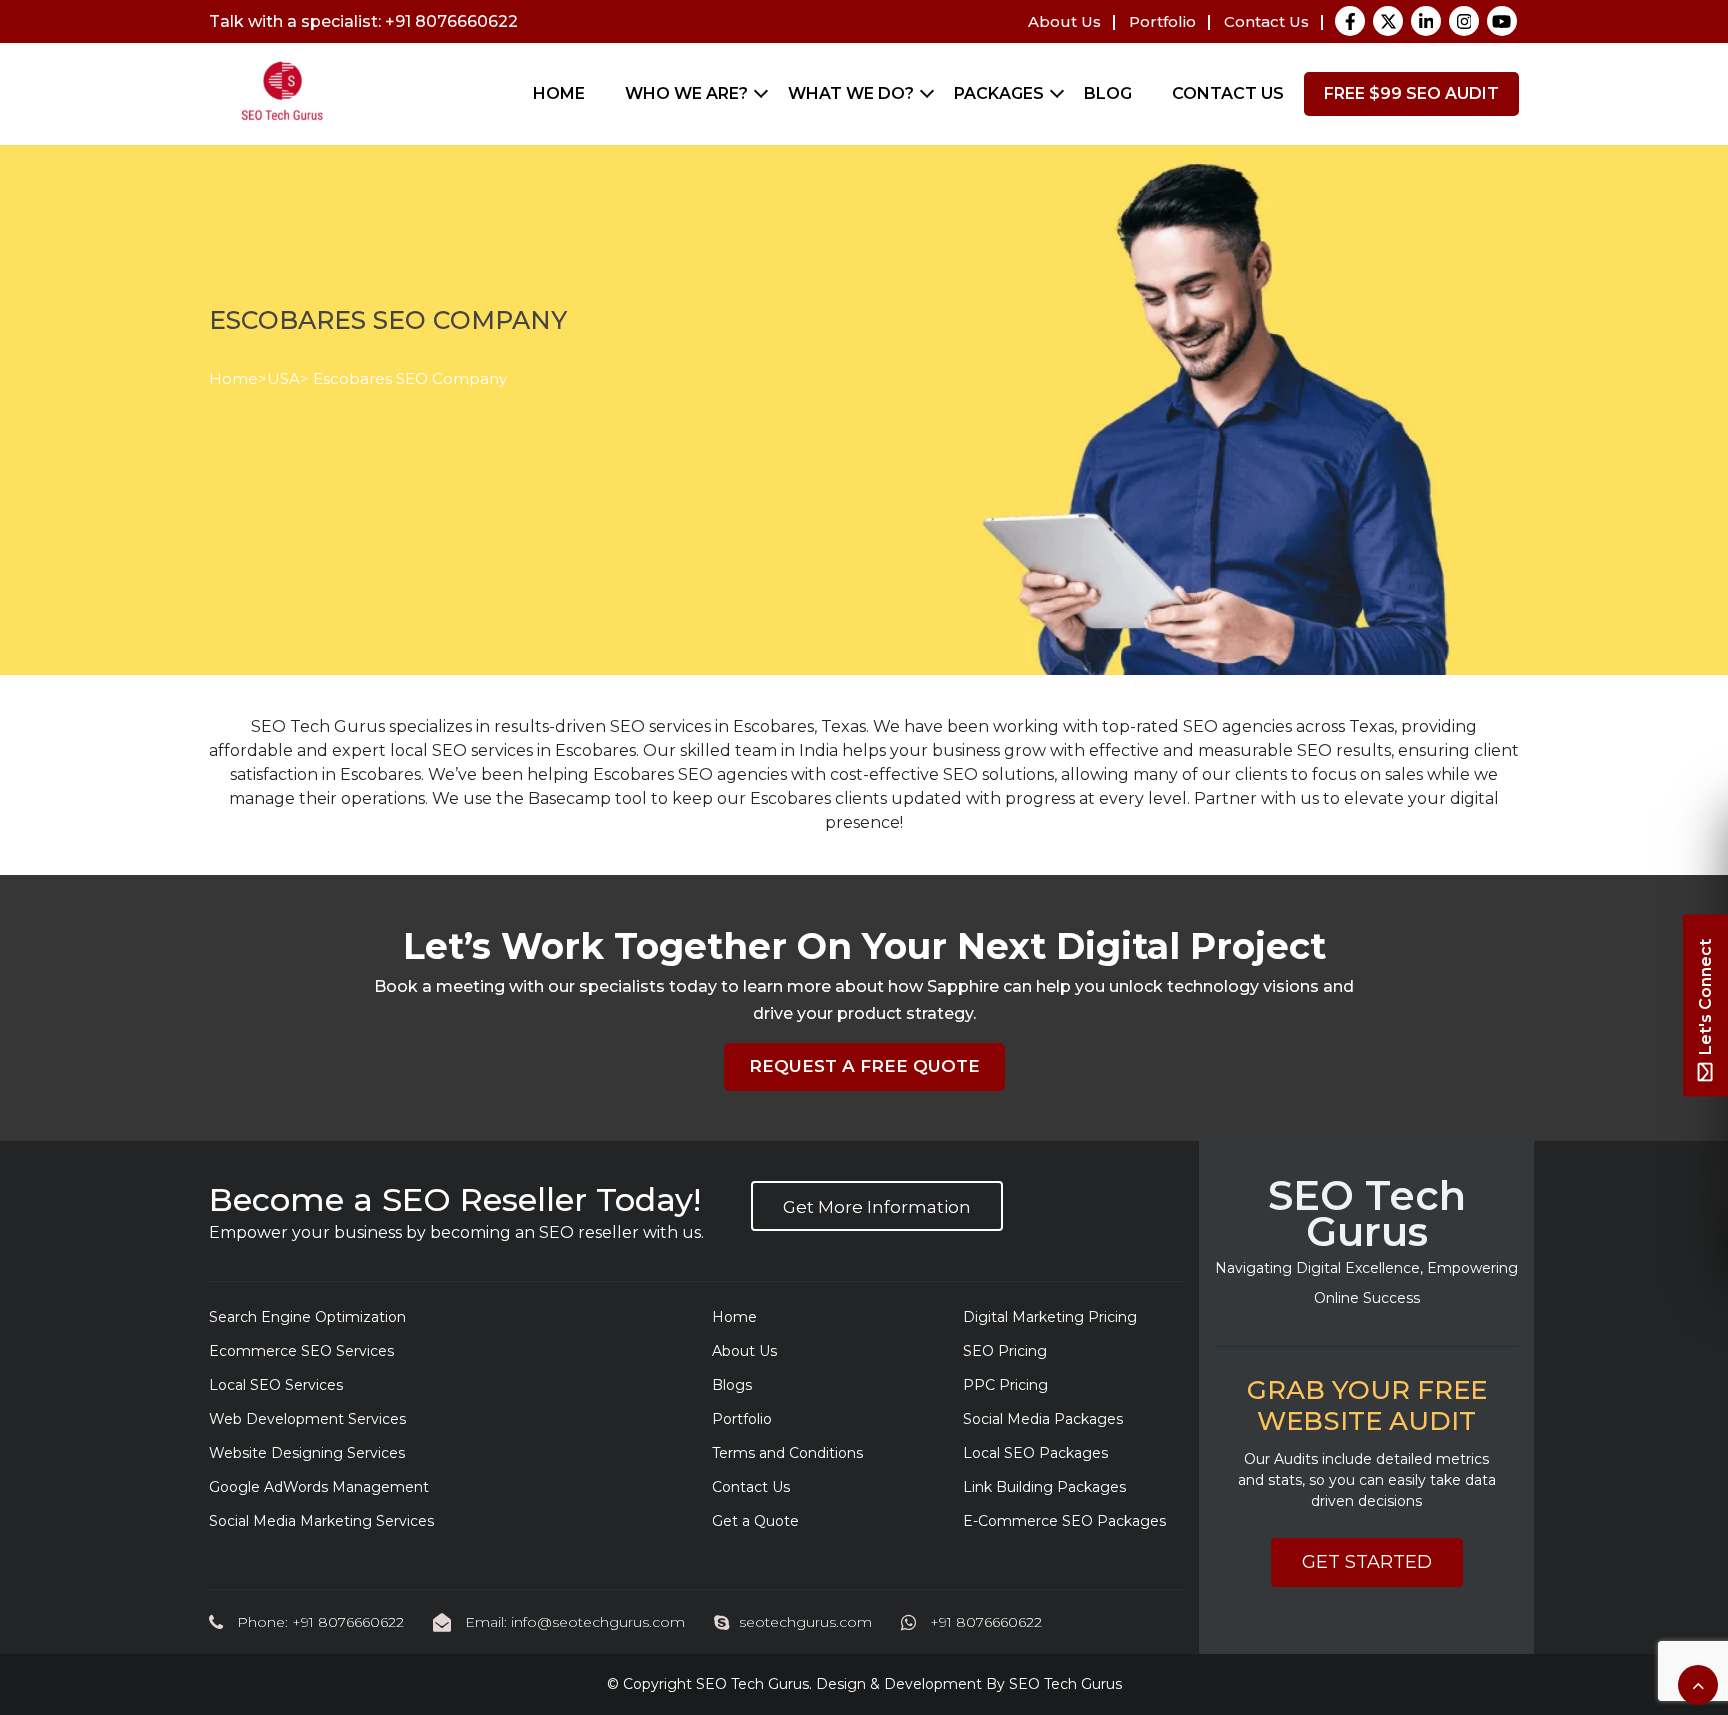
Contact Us (1266, 21)
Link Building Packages (1044, 1487)
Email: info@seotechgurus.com (573, 1622)
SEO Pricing (1005, 1351)
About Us (1064, 21)
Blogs (732, 1385)
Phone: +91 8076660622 (318, 1622)
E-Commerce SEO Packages (1064, 1521)
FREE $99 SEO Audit (1411, 93)
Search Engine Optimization (307, 1317)
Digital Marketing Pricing (1050, 1317)
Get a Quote (755, 1521)
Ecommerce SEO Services (301, 1351)
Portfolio (1162, 21)
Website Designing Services (307, 1453)
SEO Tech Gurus (752, 1684)
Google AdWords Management (319, 1487)
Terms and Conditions (787, 1453)
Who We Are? (686, 93)
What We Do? (851, 93)
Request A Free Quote (864, 1066)
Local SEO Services (276, 1385)
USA (283, 378)
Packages (999, 93)
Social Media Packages (1043, 1419)
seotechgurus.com (805, 1622)
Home (559, 93)
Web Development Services (307, 1419)
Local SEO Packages (1035, 1453)
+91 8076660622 (984, 1622)
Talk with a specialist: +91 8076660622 (363, 21)
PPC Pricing (1005, 1385)
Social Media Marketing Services (321, 1521)
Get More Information (877, 1207)
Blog (1108, 93)
